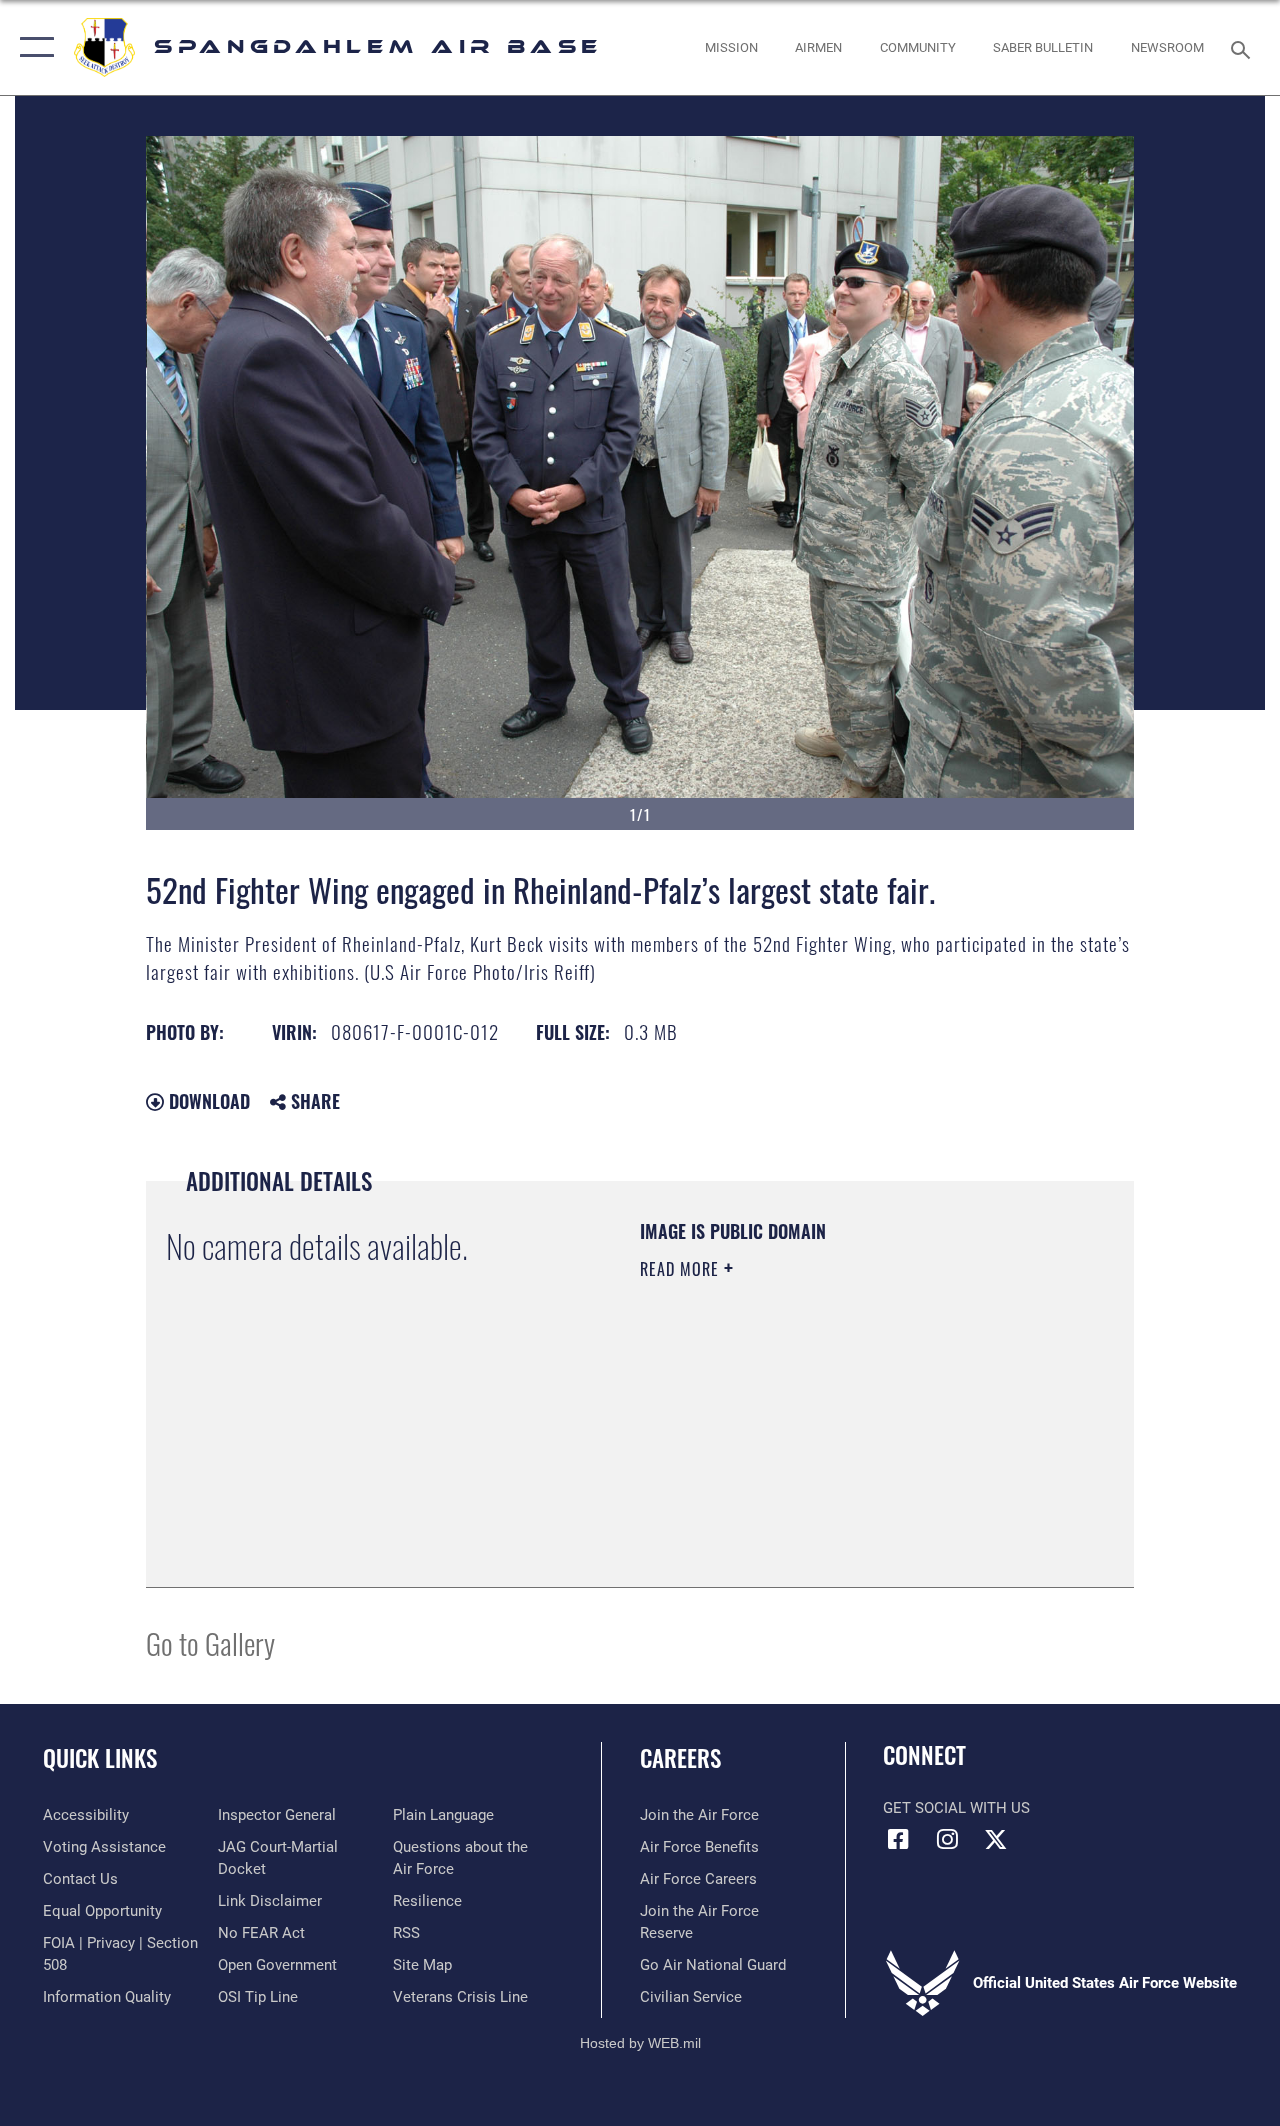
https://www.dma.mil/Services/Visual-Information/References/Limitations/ (819, 1438)
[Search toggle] (1244, 47)
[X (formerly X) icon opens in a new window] (996, 1839)
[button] (32, 47)
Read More (682, 1269)
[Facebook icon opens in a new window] (898, 1839)
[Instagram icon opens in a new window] (947, 1839)
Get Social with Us (956, 1808)
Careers (680, 1758)
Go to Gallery (210, 1642)
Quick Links (100, 1758)
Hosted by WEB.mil (640, 2043)
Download (207, 1101)
